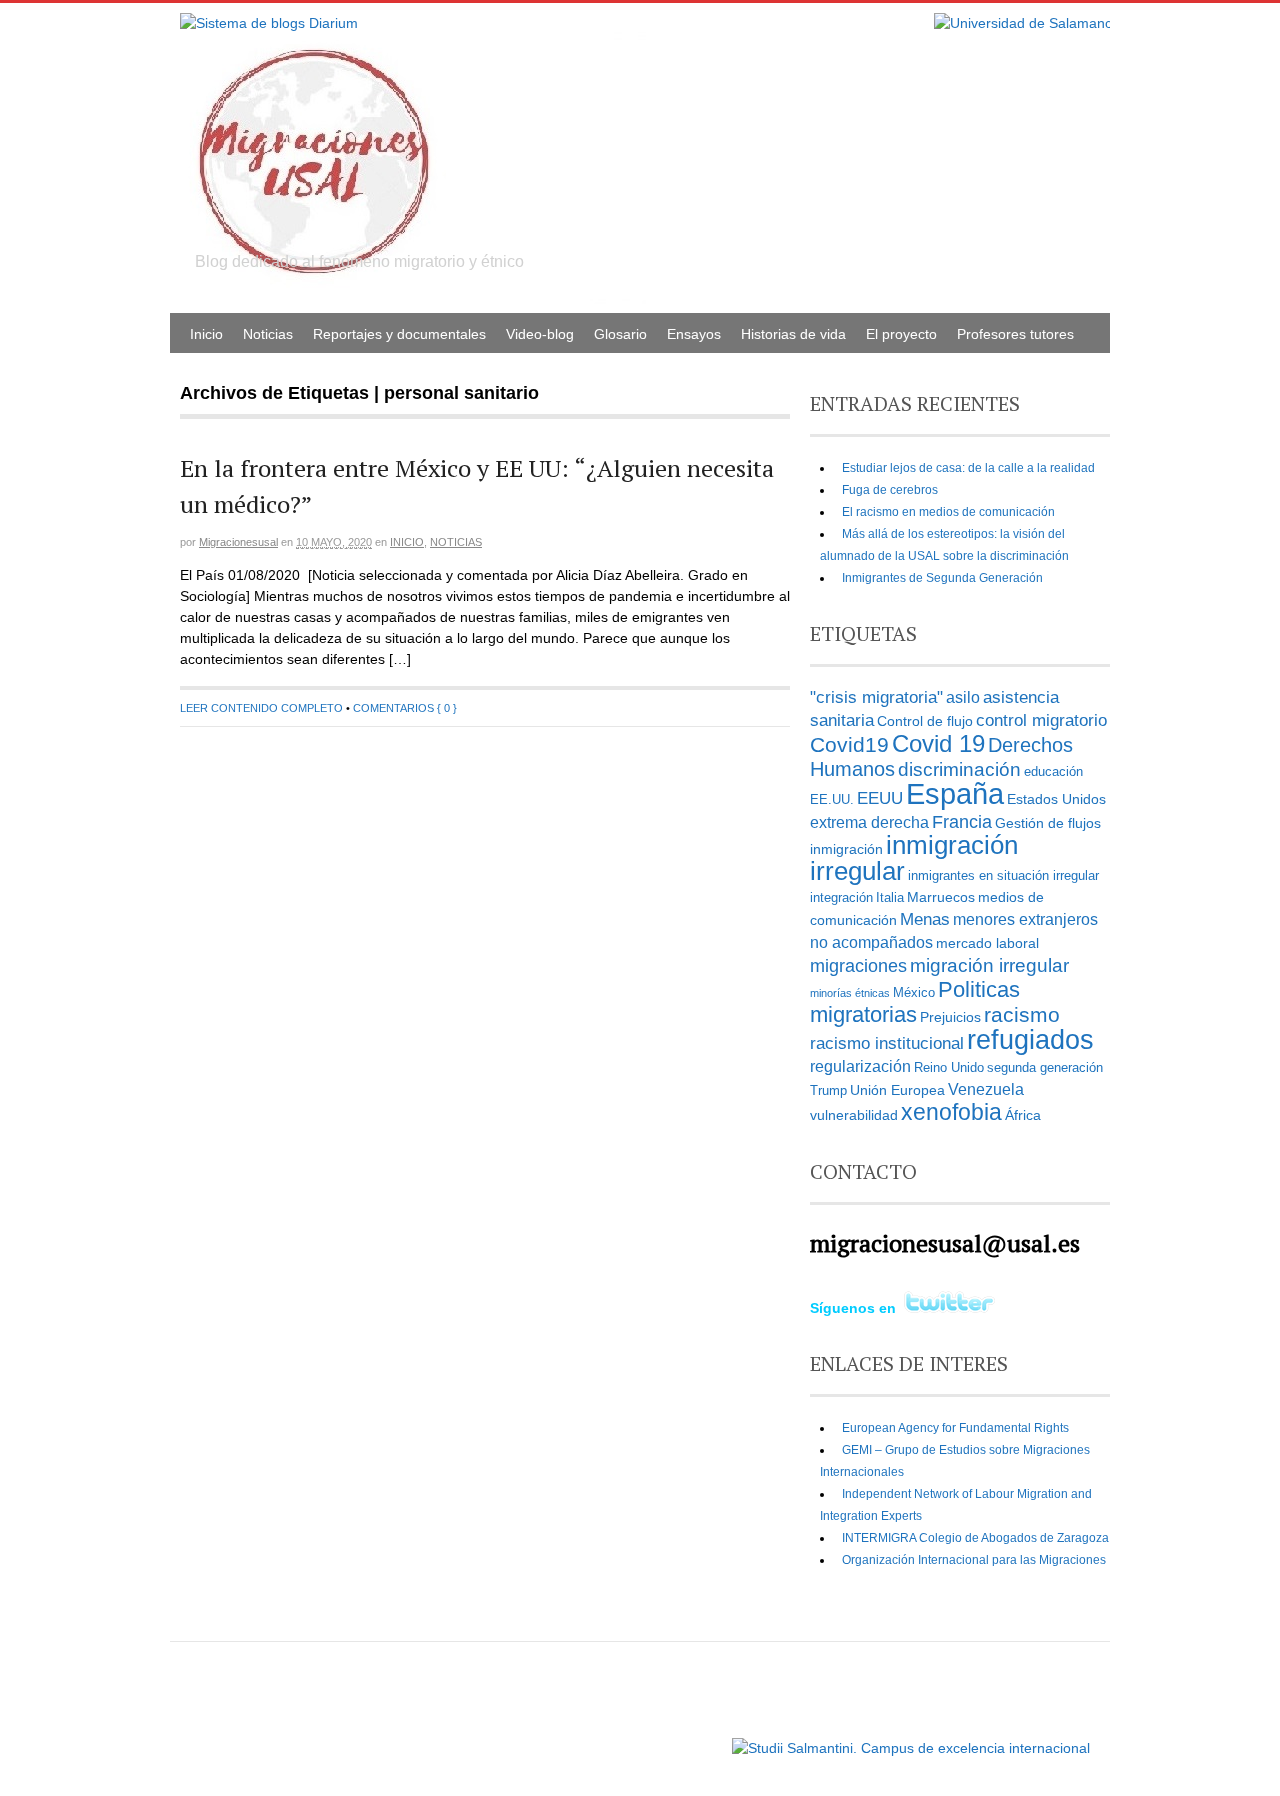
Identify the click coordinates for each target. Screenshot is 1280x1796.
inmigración (846, 849)
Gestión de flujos (1048, 823)
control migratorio (1041, 720)
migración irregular (989, 965)
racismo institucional (887, 1043)
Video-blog (540, 334)
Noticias (268, 334)
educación (1053, 772)
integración (841, 898)
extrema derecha (869, 822)
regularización (860, 1066)
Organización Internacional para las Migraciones (974, 1560)
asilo (963, 697)
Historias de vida (793, 334)
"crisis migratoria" (876, 697)
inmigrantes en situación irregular (1003, 876)
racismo (1022, 1015)
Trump (828, 1091)
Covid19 (849, 745)
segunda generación (1045, 1068)
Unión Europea (897, 1090)
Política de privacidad (668, 1738)
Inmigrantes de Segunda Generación (942, 578)
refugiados (1030, 1039)
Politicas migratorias (915, 1002)
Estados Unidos (1056, 799)
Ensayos (694, 334)
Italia (890, 898)
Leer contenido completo (261, 708)
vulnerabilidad (854, 1115)
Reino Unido (949, 1068)
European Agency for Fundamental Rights (955, 1428)
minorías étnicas (850, 993)
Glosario (620, 334)
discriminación (959, 769)
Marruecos (941, 897)
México (914, 993)
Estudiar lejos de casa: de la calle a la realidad (968, 468)
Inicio (206, 334)
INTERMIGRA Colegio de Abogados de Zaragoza (975, 1538)
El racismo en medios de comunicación (948, 512)
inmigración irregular (914, 858)
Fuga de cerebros (890, 490)
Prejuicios (950, 1017)
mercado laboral (987, 943)
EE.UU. (832, 800)
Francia (962, 821)
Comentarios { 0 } (405, 708)
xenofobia (951, 1112)
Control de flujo (925, 721)
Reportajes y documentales (399, 334)
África (1023, 1115)
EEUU (880, 798)
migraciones (858, 965)
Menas (925, 919)
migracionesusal (238, 542)
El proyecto (901, 334)
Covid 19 (938, 743)
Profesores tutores (1015, 334)
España (955, 793)
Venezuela (986, 1089)
